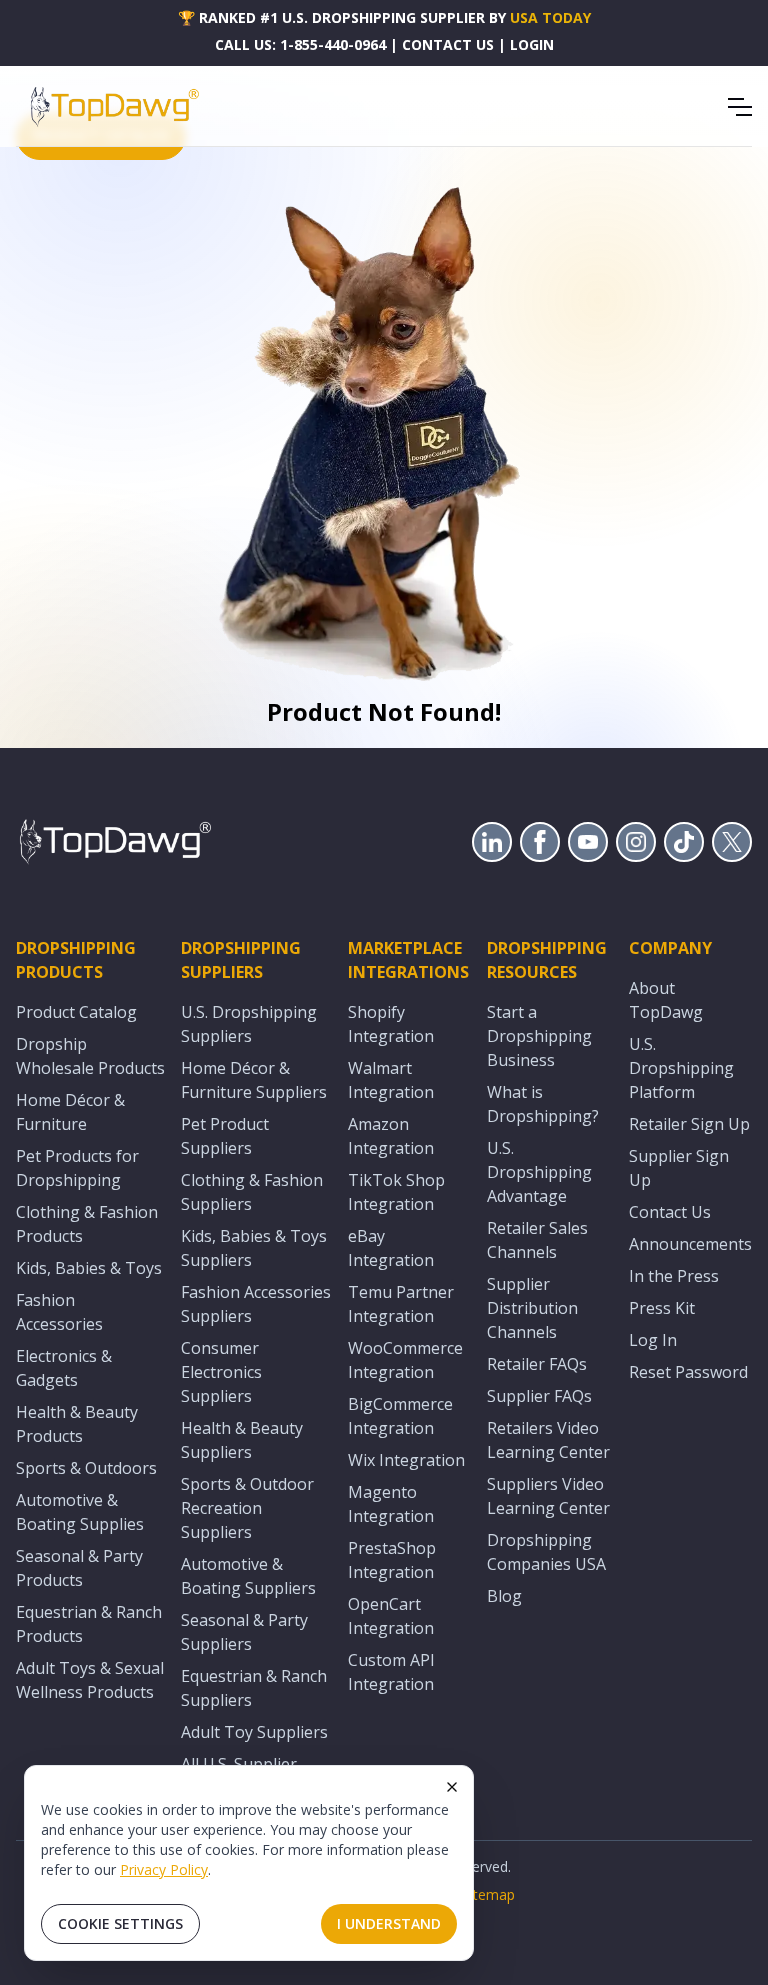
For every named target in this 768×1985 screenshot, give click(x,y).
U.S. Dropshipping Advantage (539, 1172)
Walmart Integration (391, 1080)
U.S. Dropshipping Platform (681, 1068)
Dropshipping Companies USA (546, 1552)
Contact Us (670, 1212)
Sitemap (488, 1894)
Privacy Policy (164, 1869)
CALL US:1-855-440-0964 (300, 44)
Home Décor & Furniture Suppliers (254, 1080)
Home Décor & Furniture (70, 1112)
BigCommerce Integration (400, 1416)
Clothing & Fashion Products (87, 1224)
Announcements (690, 1244)
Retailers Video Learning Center (548, 1440)
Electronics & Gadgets (64, 1368)
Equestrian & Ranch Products (89, 1624)
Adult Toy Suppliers (254, 1732)
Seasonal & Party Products (79, 1568)
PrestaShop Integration (392, 1560)
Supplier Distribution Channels (532, 1308)
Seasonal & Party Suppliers (244, 1632)
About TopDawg (666, 1000)
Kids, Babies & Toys (89, 1268)
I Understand (389, 1923)
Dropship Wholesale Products (90, 1056)
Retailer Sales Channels (537, 1240)
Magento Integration (391, 1504)
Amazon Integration (391, 1136)
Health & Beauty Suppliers (242, 1440)
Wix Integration (406, 1460)
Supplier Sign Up (679, 1168)
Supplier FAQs (539, 1396)
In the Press (674, 1276)
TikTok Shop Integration (396, 1192)
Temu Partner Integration (401, 1304)
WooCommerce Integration (405, 1360)
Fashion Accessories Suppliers (256, 1304)
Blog (504, 1596)
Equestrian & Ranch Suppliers (254, 1688)
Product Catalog (76, 1012)
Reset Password (688, 1372)
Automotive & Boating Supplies (80, 1512)
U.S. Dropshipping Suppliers (249, 1024)
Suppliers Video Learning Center (548, 1496)
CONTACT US (448, 44)
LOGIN (532, 44)
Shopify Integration (391, 1024)
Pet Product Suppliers (225, 1136)
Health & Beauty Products (77, 1424)
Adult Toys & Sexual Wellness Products (90, 1680)
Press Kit (662, 1308)
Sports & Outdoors (86, 1468)
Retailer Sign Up (689, 1124)
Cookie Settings (120, 1923)
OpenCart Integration (391, 1616)
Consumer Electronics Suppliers (221, 1372)
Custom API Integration (391, 1672)
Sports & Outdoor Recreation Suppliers (247, 1508)
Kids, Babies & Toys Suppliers (254, 1248)
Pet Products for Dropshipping (77, 1168)
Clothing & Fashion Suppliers (252, 1192)
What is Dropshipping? (543, 1104)
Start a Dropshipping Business (539, 1036)
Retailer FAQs (537, 1364)
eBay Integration (391, 1248)
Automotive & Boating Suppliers (248, 1576)
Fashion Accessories (59, 1312)
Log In (653, 1340)
